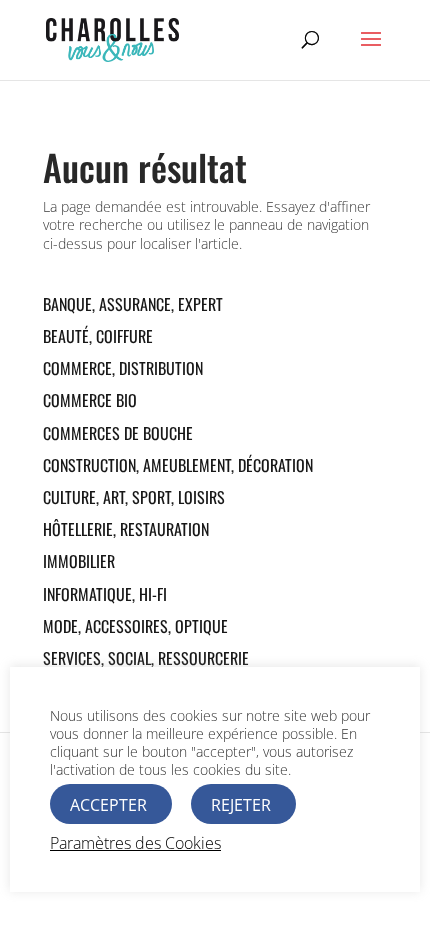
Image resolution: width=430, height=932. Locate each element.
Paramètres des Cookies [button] (135, 843)
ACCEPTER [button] (108, 805)
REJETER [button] (241, 805)
